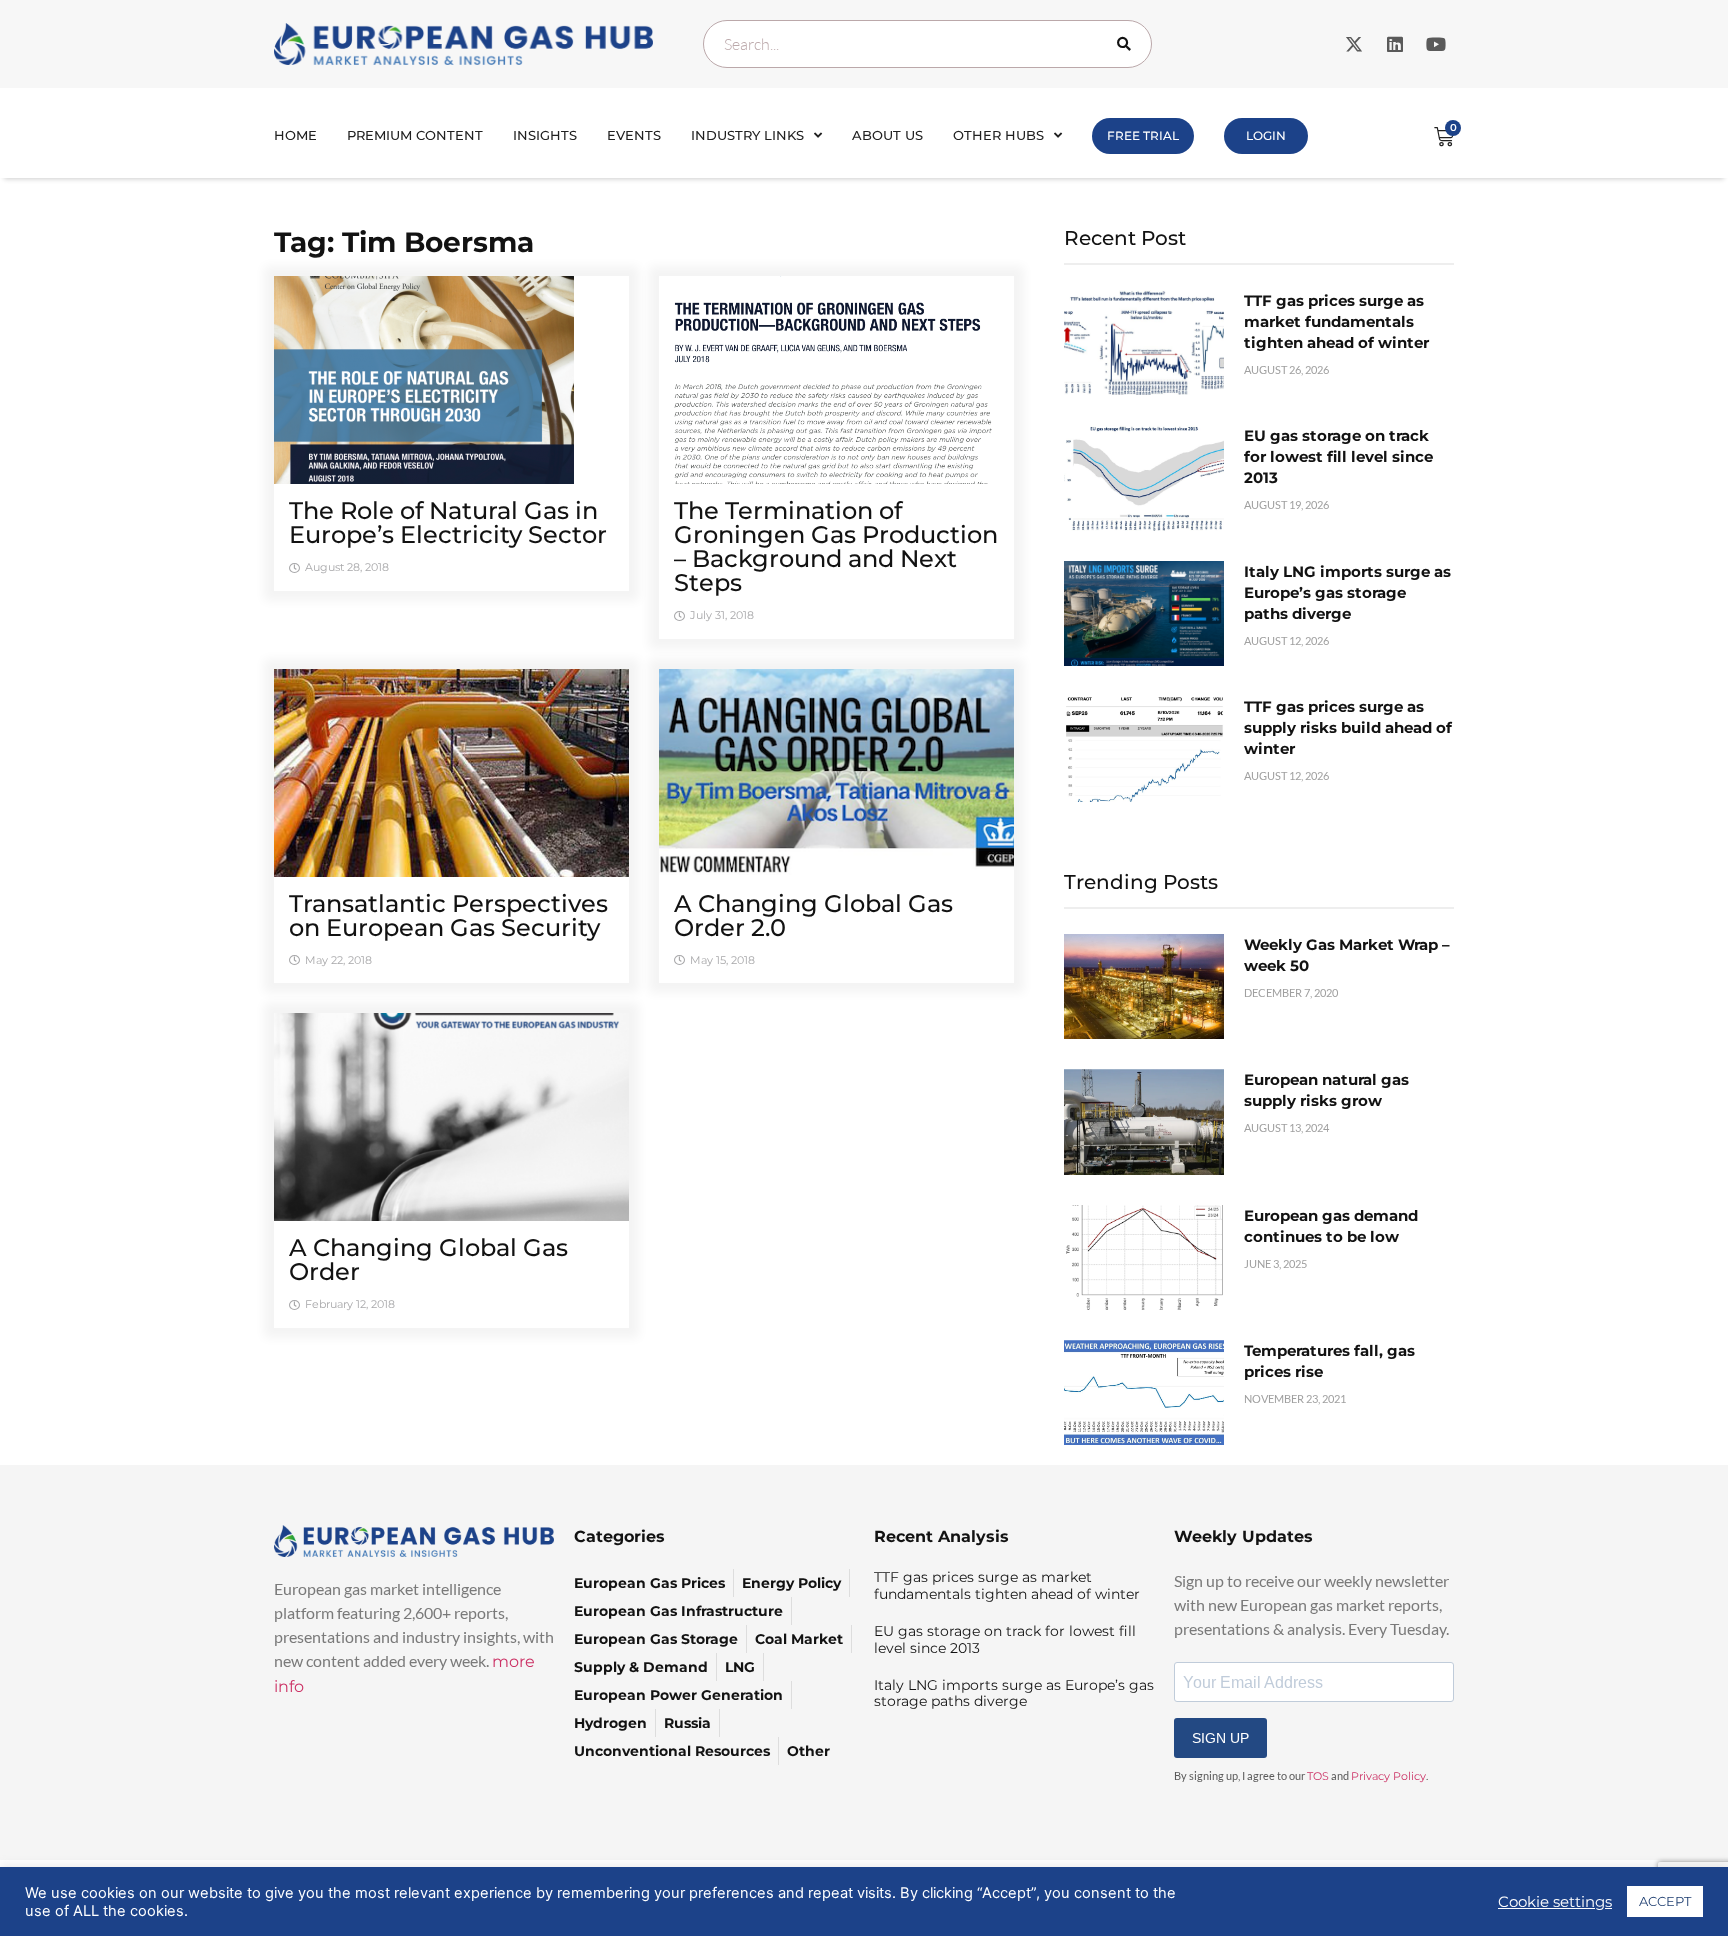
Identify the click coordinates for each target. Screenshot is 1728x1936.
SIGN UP (1220, 1738)
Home (295, 135)
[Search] (1128, 44)
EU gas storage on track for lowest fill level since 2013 (1338, 456)
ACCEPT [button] (1665, 1901)
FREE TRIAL (1143, 135)
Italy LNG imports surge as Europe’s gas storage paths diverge (1347, 592)
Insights (545, 135)
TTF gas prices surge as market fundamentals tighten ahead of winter (1336, 321)
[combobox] (927, 44)
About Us (887, 135)
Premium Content (415, 135)
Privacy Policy (1388, 1776)
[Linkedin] (1395, 44)
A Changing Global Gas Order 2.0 (813, 915)
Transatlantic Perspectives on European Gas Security (448, 915)
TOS (1318, 1776)
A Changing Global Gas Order (428, 1259)
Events (634, 135)
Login (1266, 135)
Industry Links (747, 135)
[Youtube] (1436, 44)
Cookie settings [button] (1555, 1902)
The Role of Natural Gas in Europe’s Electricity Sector (448, 522)
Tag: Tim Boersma (404, 242)
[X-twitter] (1354, 44)
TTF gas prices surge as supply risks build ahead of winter (1348, 727)
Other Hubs (998, 135)
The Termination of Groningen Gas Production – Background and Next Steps (836, 546)
